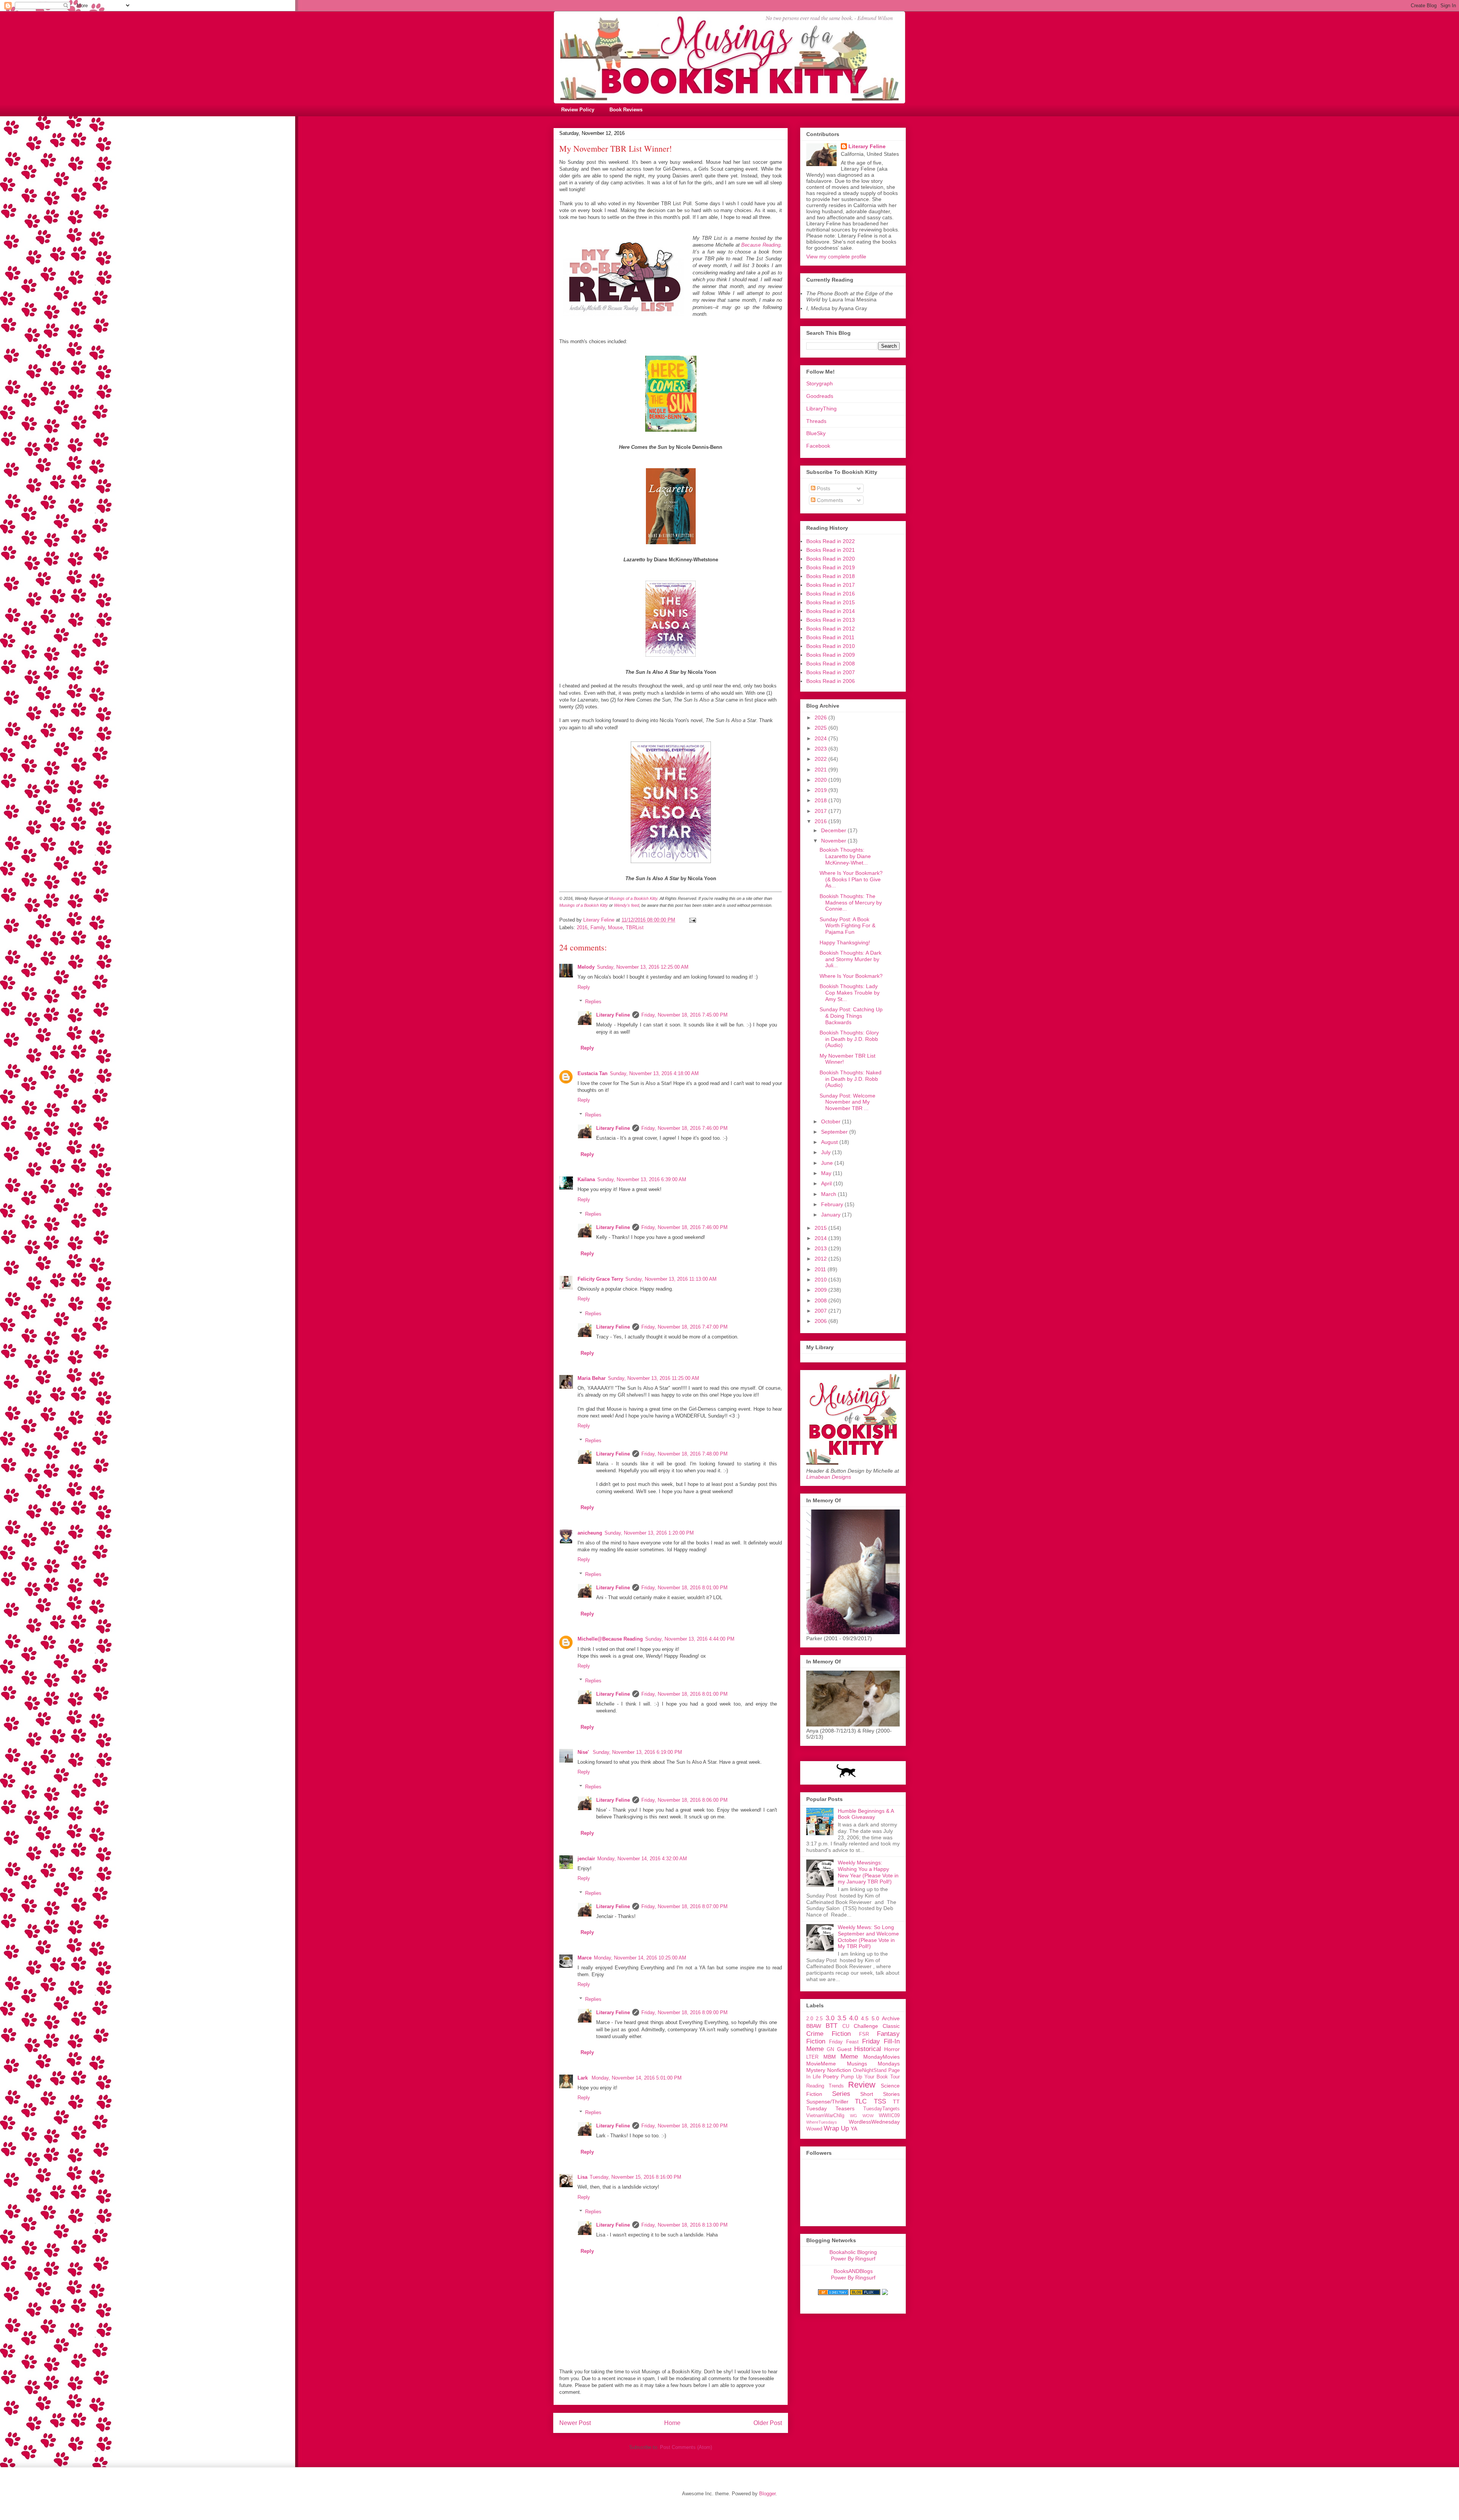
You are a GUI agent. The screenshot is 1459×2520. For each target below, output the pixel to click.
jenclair (586, 1859)
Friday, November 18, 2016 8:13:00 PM (684, 2225)
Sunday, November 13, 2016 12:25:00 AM (643, 967)
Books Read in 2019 (831, 567)
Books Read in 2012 (831, 629)
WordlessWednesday (874, 2122)
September (835, 1132)
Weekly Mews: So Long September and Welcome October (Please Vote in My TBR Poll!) (868, 1937)
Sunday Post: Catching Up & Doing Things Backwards (851, 1016)
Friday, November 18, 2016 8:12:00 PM (684, 2126)
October (832, 1121)
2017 (821, 811)
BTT (832, 2026)
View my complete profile (836, 257)
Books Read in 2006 (831, 681)
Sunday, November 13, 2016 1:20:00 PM (649, 1533)
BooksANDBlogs (853, 2271)
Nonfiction (839, 2070)
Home (672, 2423)
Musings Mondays (874, 2064)
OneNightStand (870, 2070)
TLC (861, 2101)
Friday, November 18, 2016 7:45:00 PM (684, 1015)
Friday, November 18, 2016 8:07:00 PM (684, 1906)
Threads (816, 421)
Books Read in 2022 (831, 541)
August (830, 1142)
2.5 (819, 2019)
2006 (821, 1321)
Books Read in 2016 (831, 594)
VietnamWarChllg (825, 2116)
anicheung (590, 1533)
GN (830, 2050)
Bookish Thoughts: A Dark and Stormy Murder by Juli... (851, 959)
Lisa (582, 2177)
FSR (864, 2034)
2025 (821, 728)
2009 (821, 1290)
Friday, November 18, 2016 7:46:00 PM (684, 1128)
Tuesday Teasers (830, 2108)
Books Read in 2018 (831, 576)
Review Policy (578, 110)
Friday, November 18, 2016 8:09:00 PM (684, 2012)
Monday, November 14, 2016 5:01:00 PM (637, 2078)
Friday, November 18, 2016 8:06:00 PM (684, 1800)
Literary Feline (613, 1015)
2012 (821, 1259)
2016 (582, 927)
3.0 (830, 2018)
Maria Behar (592, 1378)
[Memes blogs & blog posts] (833, 2293)
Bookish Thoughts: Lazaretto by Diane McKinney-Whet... (845, 856)
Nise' (584, 1752)
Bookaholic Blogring (853, 2252)
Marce (585, 1958)
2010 (821, 1280)
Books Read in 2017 (831, 585)
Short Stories (880, 2094)
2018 (821, 800)
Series (841, 2094)
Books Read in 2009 (831, 655)
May (827, 1173)
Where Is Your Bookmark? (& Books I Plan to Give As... (851, 879)
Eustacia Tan (593, 1073)
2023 (821, 749)
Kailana (586, 1179)
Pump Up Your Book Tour (870, 2077)
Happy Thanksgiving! (845, 942)
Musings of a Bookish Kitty (633, 898)
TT (896, 2102)
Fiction (816, 2041)
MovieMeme (821, 2064)
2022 (821, 759)
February (833, 1204)
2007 (821, 1311)
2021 (821, 770)
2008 (821, 1300)
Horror (892, 2049)
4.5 (865, 2018)
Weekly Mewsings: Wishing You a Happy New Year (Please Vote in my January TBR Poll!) (868, 1872)
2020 (821, 780)
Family (598, 927)
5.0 (875, 2018)
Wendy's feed (627, 905)
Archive (891, 2018)
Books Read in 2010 (831, 646)
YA (854, 2129)
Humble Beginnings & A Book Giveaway (866, 1814)
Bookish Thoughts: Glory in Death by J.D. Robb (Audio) (849, 1039)
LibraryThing (821, 409)
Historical (868, 2049)
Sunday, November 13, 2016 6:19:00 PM (637, 1752)
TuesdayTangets (881, 2109)
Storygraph (820, 383)
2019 (821, 790)
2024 (821, 738)
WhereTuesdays (822, 2122)
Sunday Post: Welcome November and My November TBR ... (847, 1102)
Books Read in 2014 (831, 611)
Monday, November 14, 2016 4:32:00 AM (642, 1859)
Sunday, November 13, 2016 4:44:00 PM (690, 1639)
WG (854, 2116)
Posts (823, 488)
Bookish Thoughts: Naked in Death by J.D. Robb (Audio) (851, 1079)
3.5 (842, 2018)
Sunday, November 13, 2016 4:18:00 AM (654, 1073)
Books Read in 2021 (831, 550)
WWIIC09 (889, 2116)
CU (846, 2026)
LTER (812, 2057)
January (832, 1215)
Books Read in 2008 (831, 664)
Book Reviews (626, 110)
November (834, 841)
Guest (844, 2049)
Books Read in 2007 (831, 672)
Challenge (866, 2026)
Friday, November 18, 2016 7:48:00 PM (684, 1454)
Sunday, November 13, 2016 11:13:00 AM (671, 1279)
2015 (821, 1228)
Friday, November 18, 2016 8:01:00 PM (684, 1588)
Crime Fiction (828, 2034)
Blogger (767, 2494)
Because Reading (760, 245)
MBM (830, 2057)
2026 (821, 718)
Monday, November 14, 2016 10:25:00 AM (640, 1958)
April (827, 1183)
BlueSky (816, 433)
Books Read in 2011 (830, 637)
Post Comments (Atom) (686, 2447)
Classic (891, 2026)
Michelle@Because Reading (610, 1639)
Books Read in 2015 (831, 602)
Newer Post (575, 2423)
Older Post (768, 2423)
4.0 (854, 2018)
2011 (821, 1269)
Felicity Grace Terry (600, 1279)
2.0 (810, 2019)
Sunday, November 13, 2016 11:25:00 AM (654, 1378)
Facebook (818, 446)
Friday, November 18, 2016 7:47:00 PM (684, 1327)
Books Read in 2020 (831, 559)
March (829, 1194)
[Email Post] (692, 920)
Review (862, 2085)
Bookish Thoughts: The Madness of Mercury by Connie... (851, 903)
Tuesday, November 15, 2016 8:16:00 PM (635, 2177)
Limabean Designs (829, 1477)
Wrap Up (836, 2128)
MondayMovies (881, 2057)
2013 (821, 1248)
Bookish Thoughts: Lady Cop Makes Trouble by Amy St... (850, 993)
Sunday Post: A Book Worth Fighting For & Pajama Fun (847, 926)
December (834, 830)
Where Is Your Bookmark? (851, 976)
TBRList (635, 927)
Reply (584, 987)
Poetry (831, 2077)
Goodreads (820, 396)
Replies (593, 1002)
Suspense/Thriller (827, 2102)
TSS (880, 2101)
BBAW (814, 2026)
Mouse (615, 927)
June (828, 1163)
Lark (583, 2078)
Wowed (814, 2129)
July (827, 1152)
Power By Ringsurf (853, 2259)
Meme (849, 2057)
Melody (586, 967)
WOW (868, 2116)
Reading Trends (825, 2086)
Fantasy (888, 2034)
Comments (829, 500)
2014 (821, 1238)
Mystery (816, 2070)
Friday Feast (844, 2042)
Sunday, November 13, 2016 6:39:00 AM (642, 1179)
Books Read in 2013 (831, 620)
